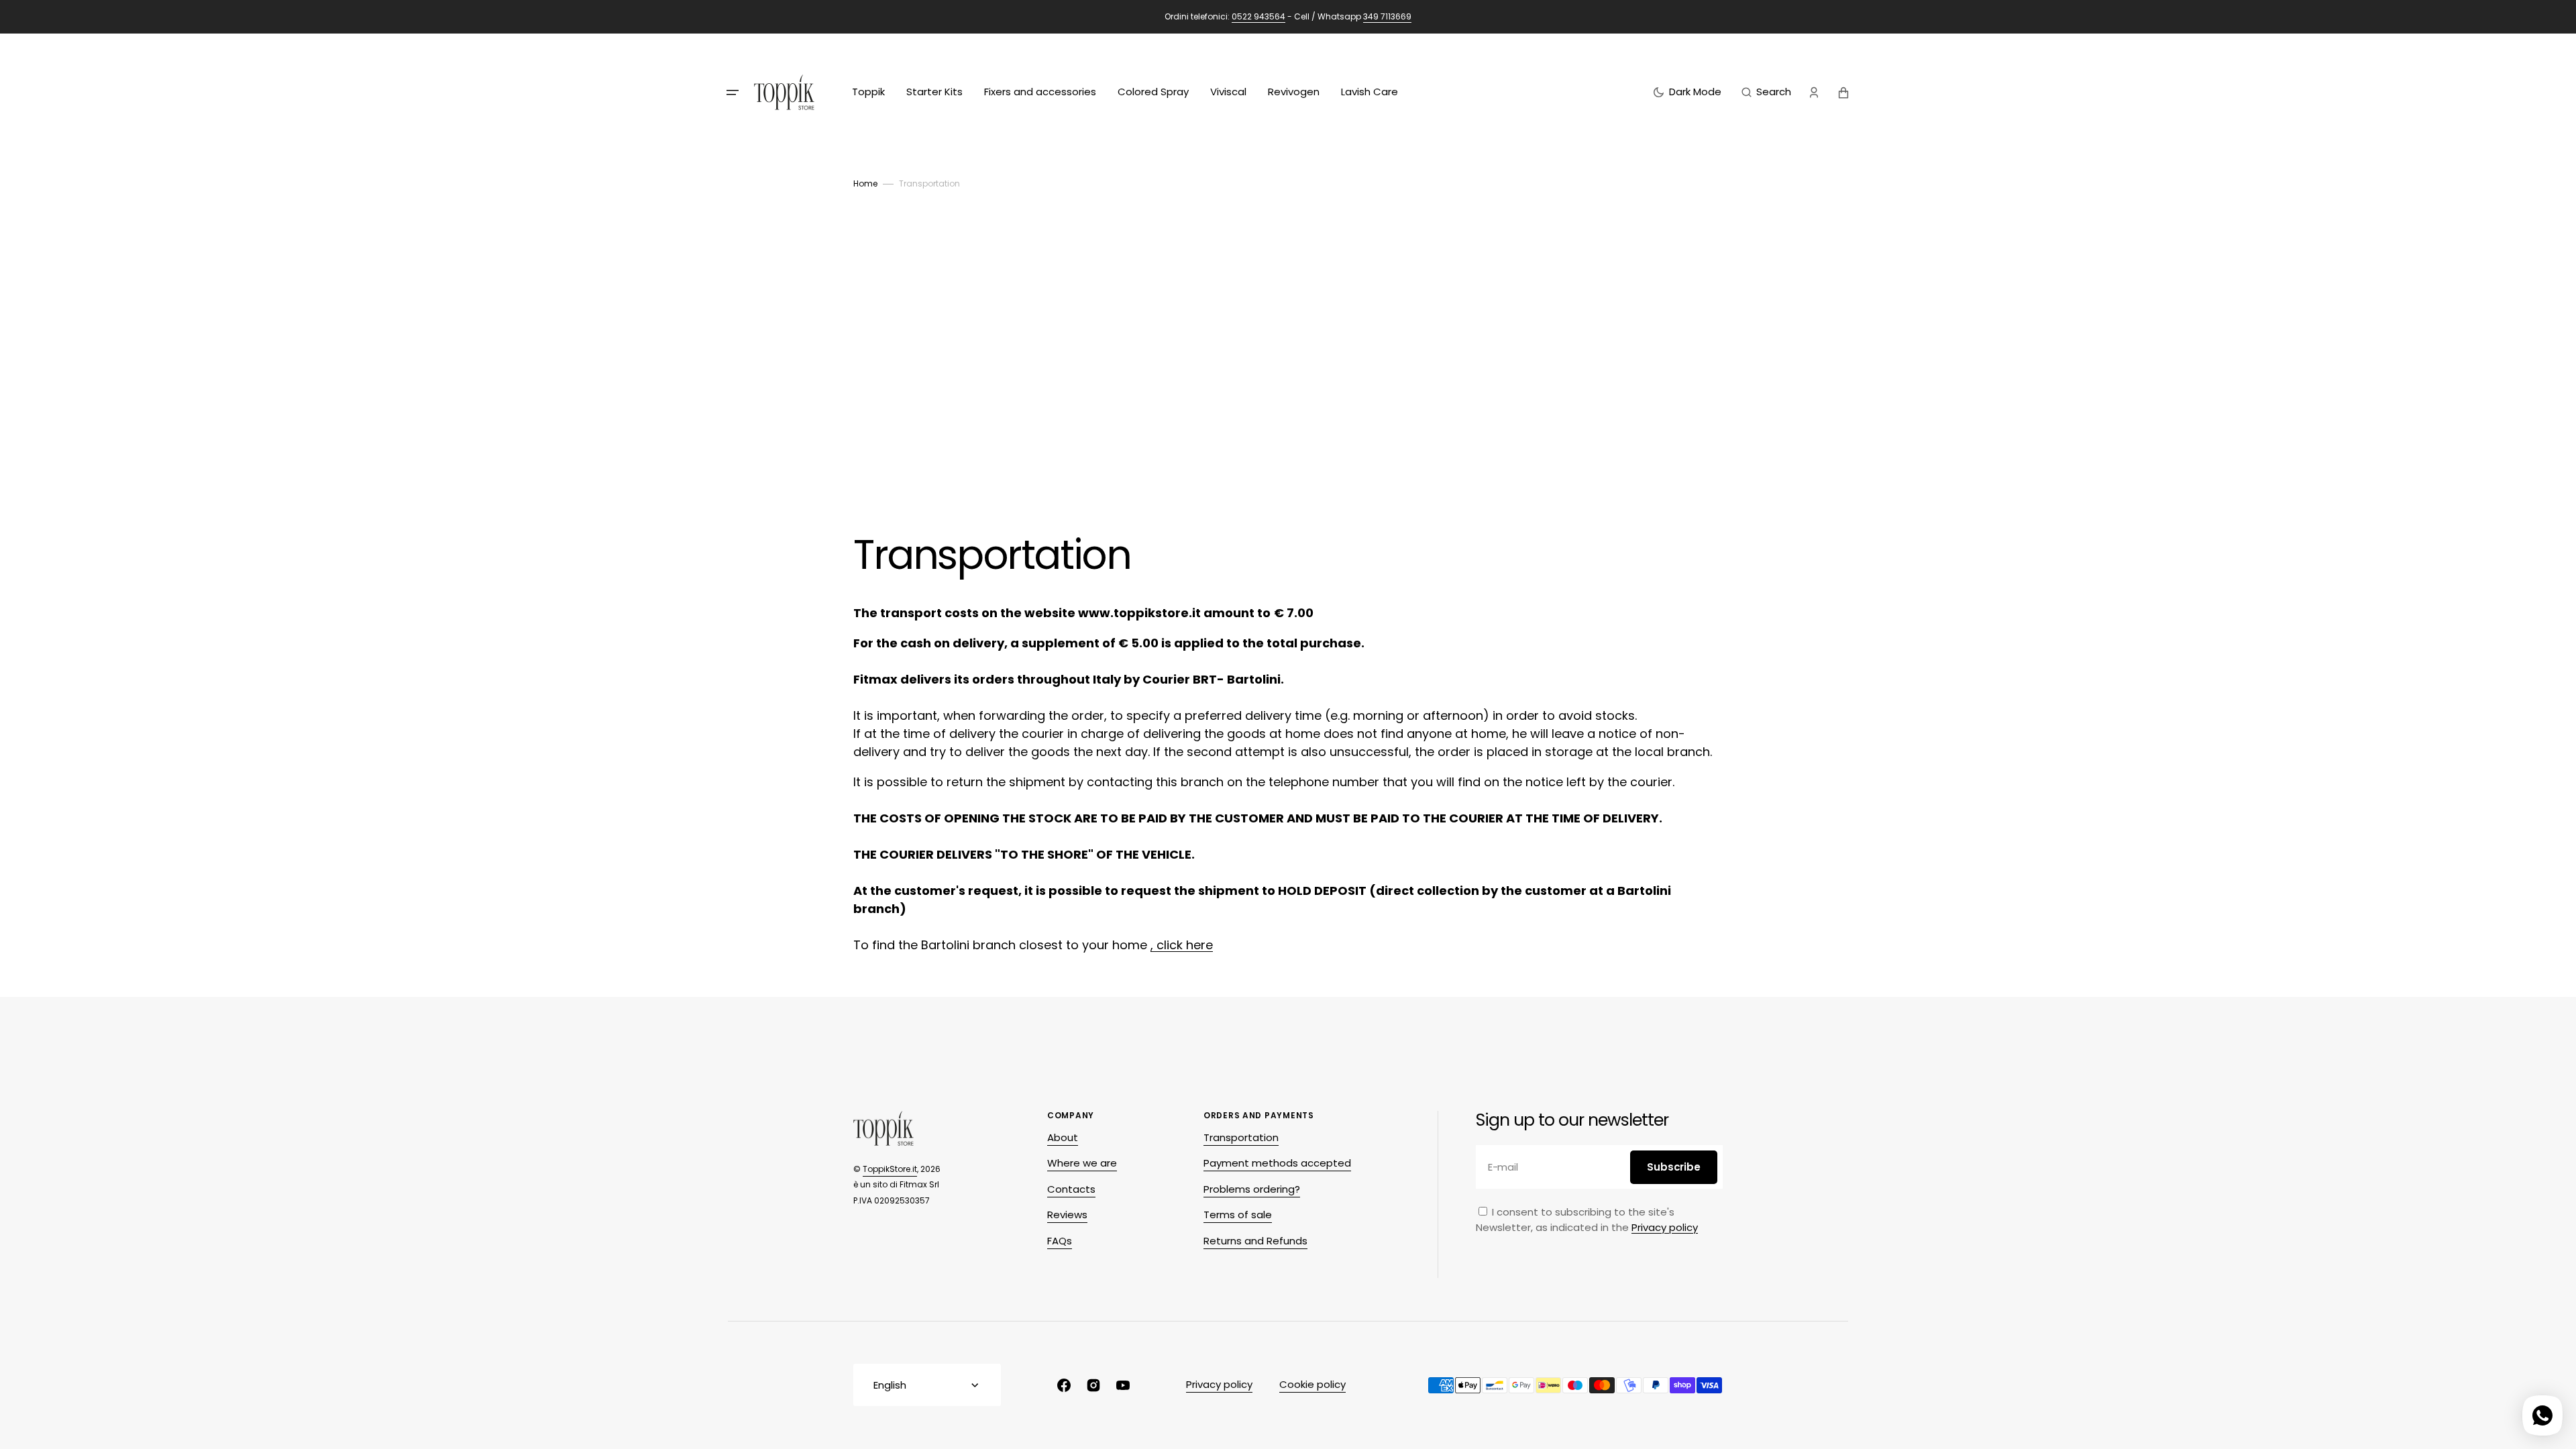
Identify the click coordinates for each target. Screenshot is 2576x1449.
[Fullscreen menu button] (733, 93)
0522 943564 (1258, 16)
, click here (1182, 945)
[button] (1766, 93)
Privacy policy (1665, 1227)
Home (865, 183)
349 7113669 (1387, 16)
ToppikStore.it (890, 1169)
